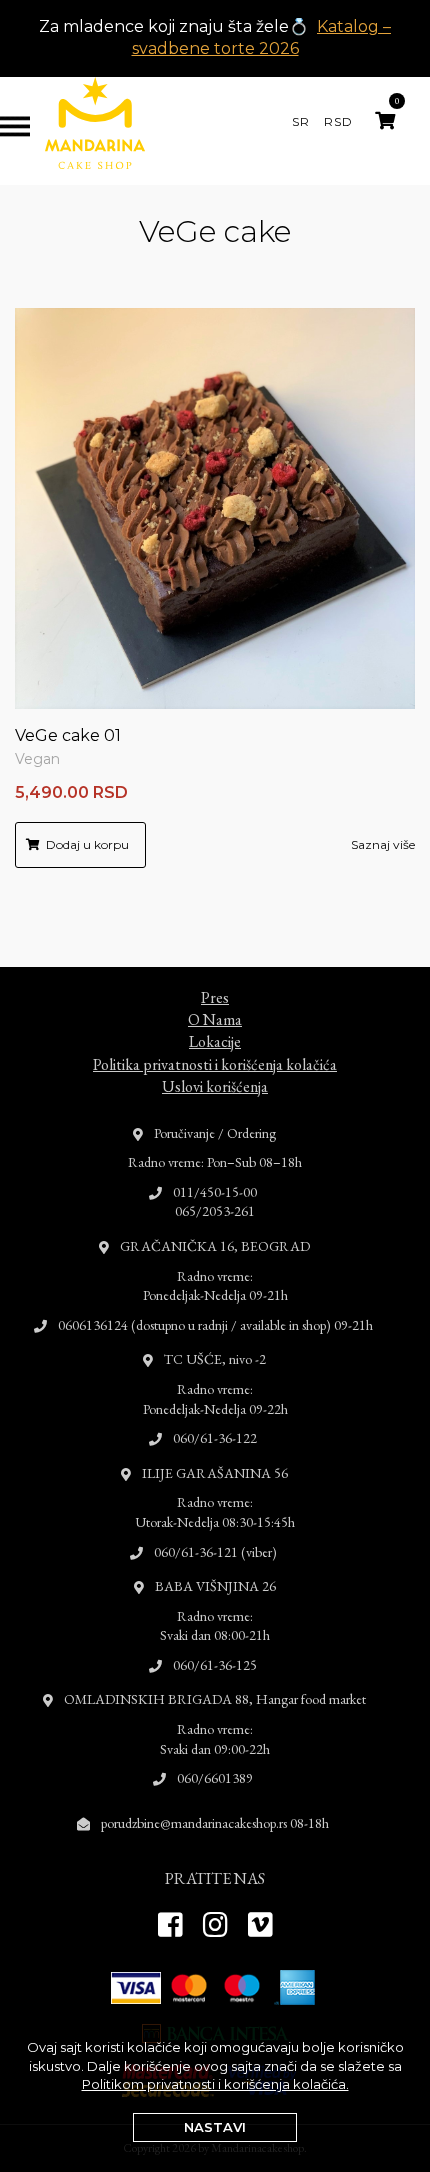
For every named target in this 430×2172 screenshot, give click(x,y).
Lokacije (215, 1041)
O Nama (215, 1019)
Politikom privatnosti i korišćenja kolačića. (215, 2084)
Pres (215, 997)
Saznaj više (383, 844)
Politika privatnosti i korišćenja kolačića (215, 1064)
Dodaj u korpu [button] (87, 844)
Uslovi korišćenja (215, 1086)
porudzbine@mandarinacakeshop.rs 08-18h (215, 1823)
